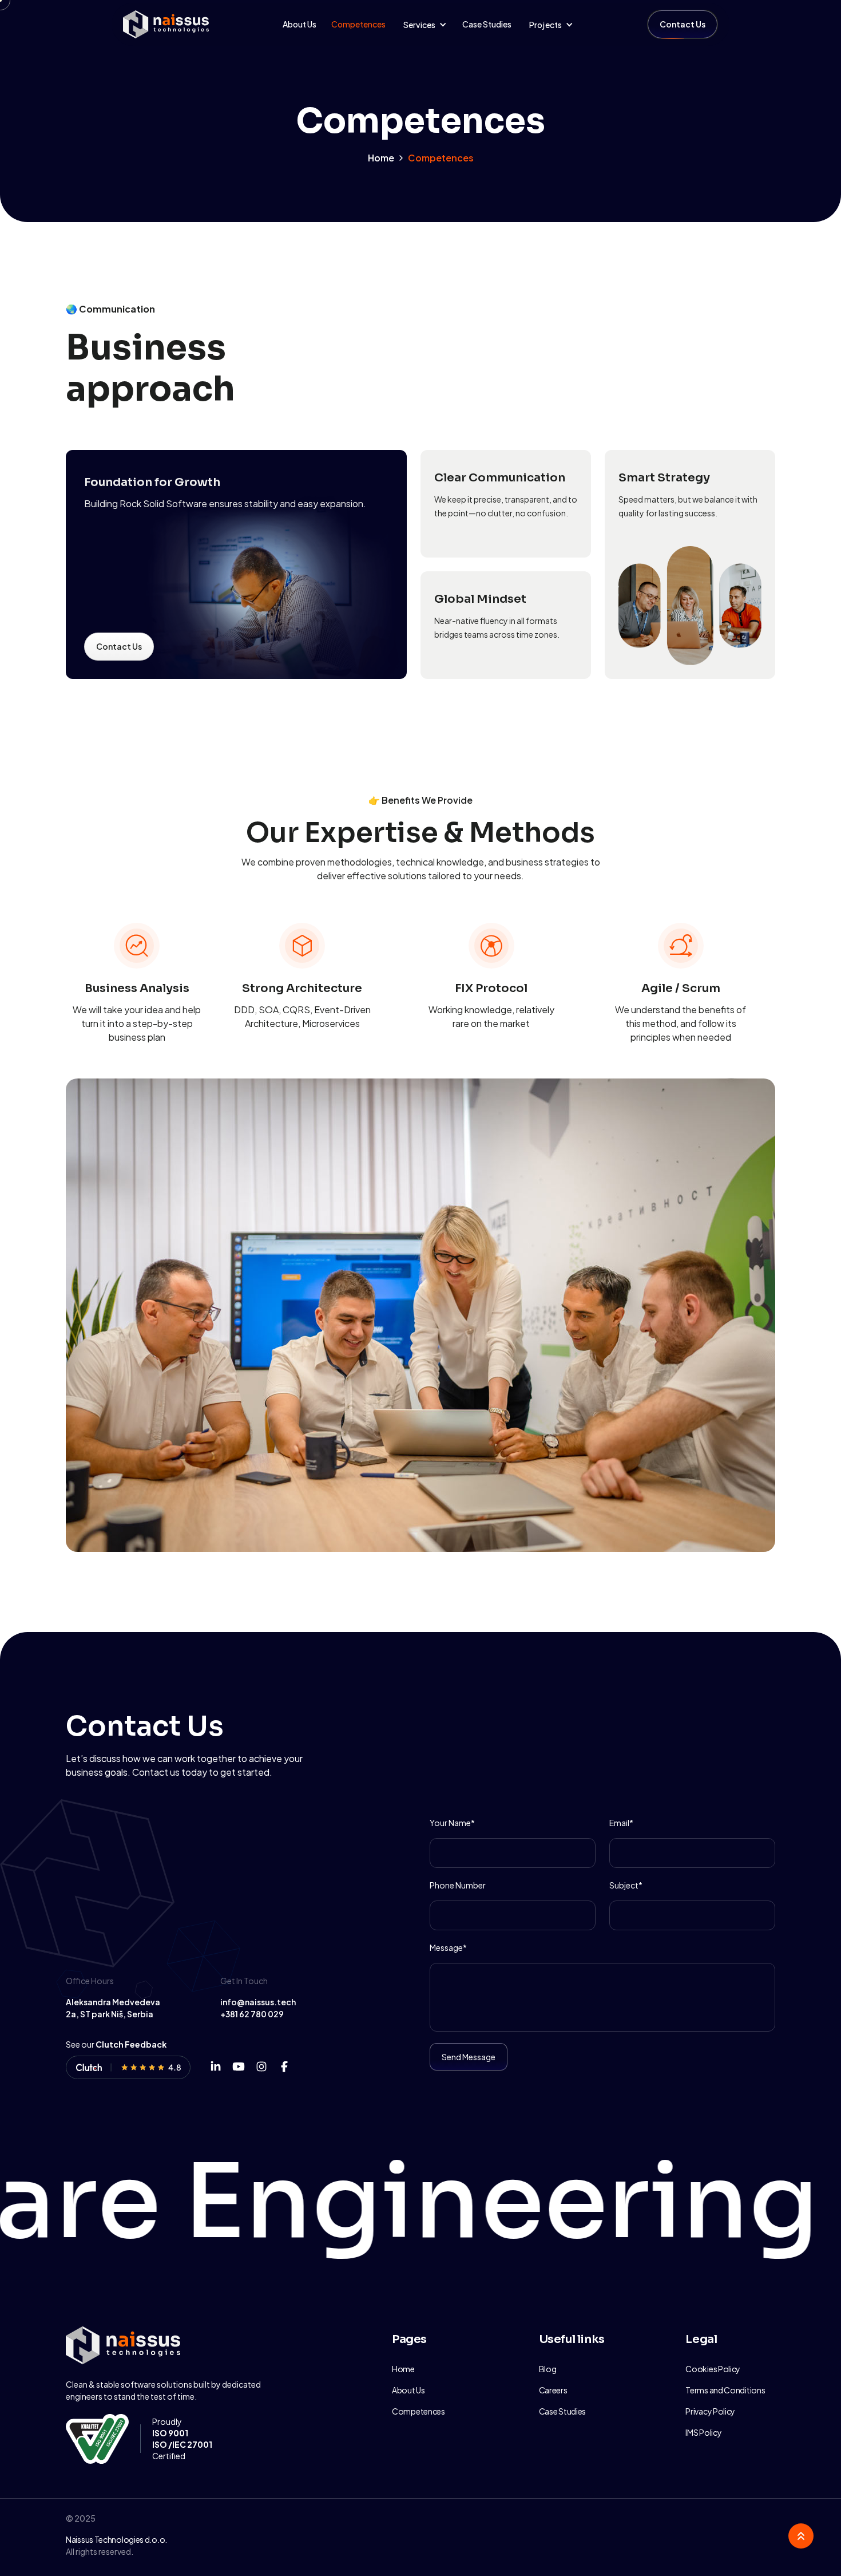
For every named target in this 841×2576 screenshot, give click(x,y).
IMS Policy (703, 2432)
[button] (424, 25)
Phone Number (458, 1885)
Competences (358, 24)
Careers (553, 2390)
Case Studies (487, 24)
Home (381, 158)
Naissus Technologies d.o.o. (116, 2539)
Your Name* (452, 1823)
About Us (299, 24)
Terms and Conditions (725, 2390)
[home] (166, 25)
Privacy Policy (710, 2411)
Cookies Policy (713, 2369)
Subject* (626, 1885)
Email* (621, 1823)
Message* (448, 1947)
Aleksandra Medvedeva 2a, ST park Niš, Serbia (113, 2008)
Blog (548, 2369)
